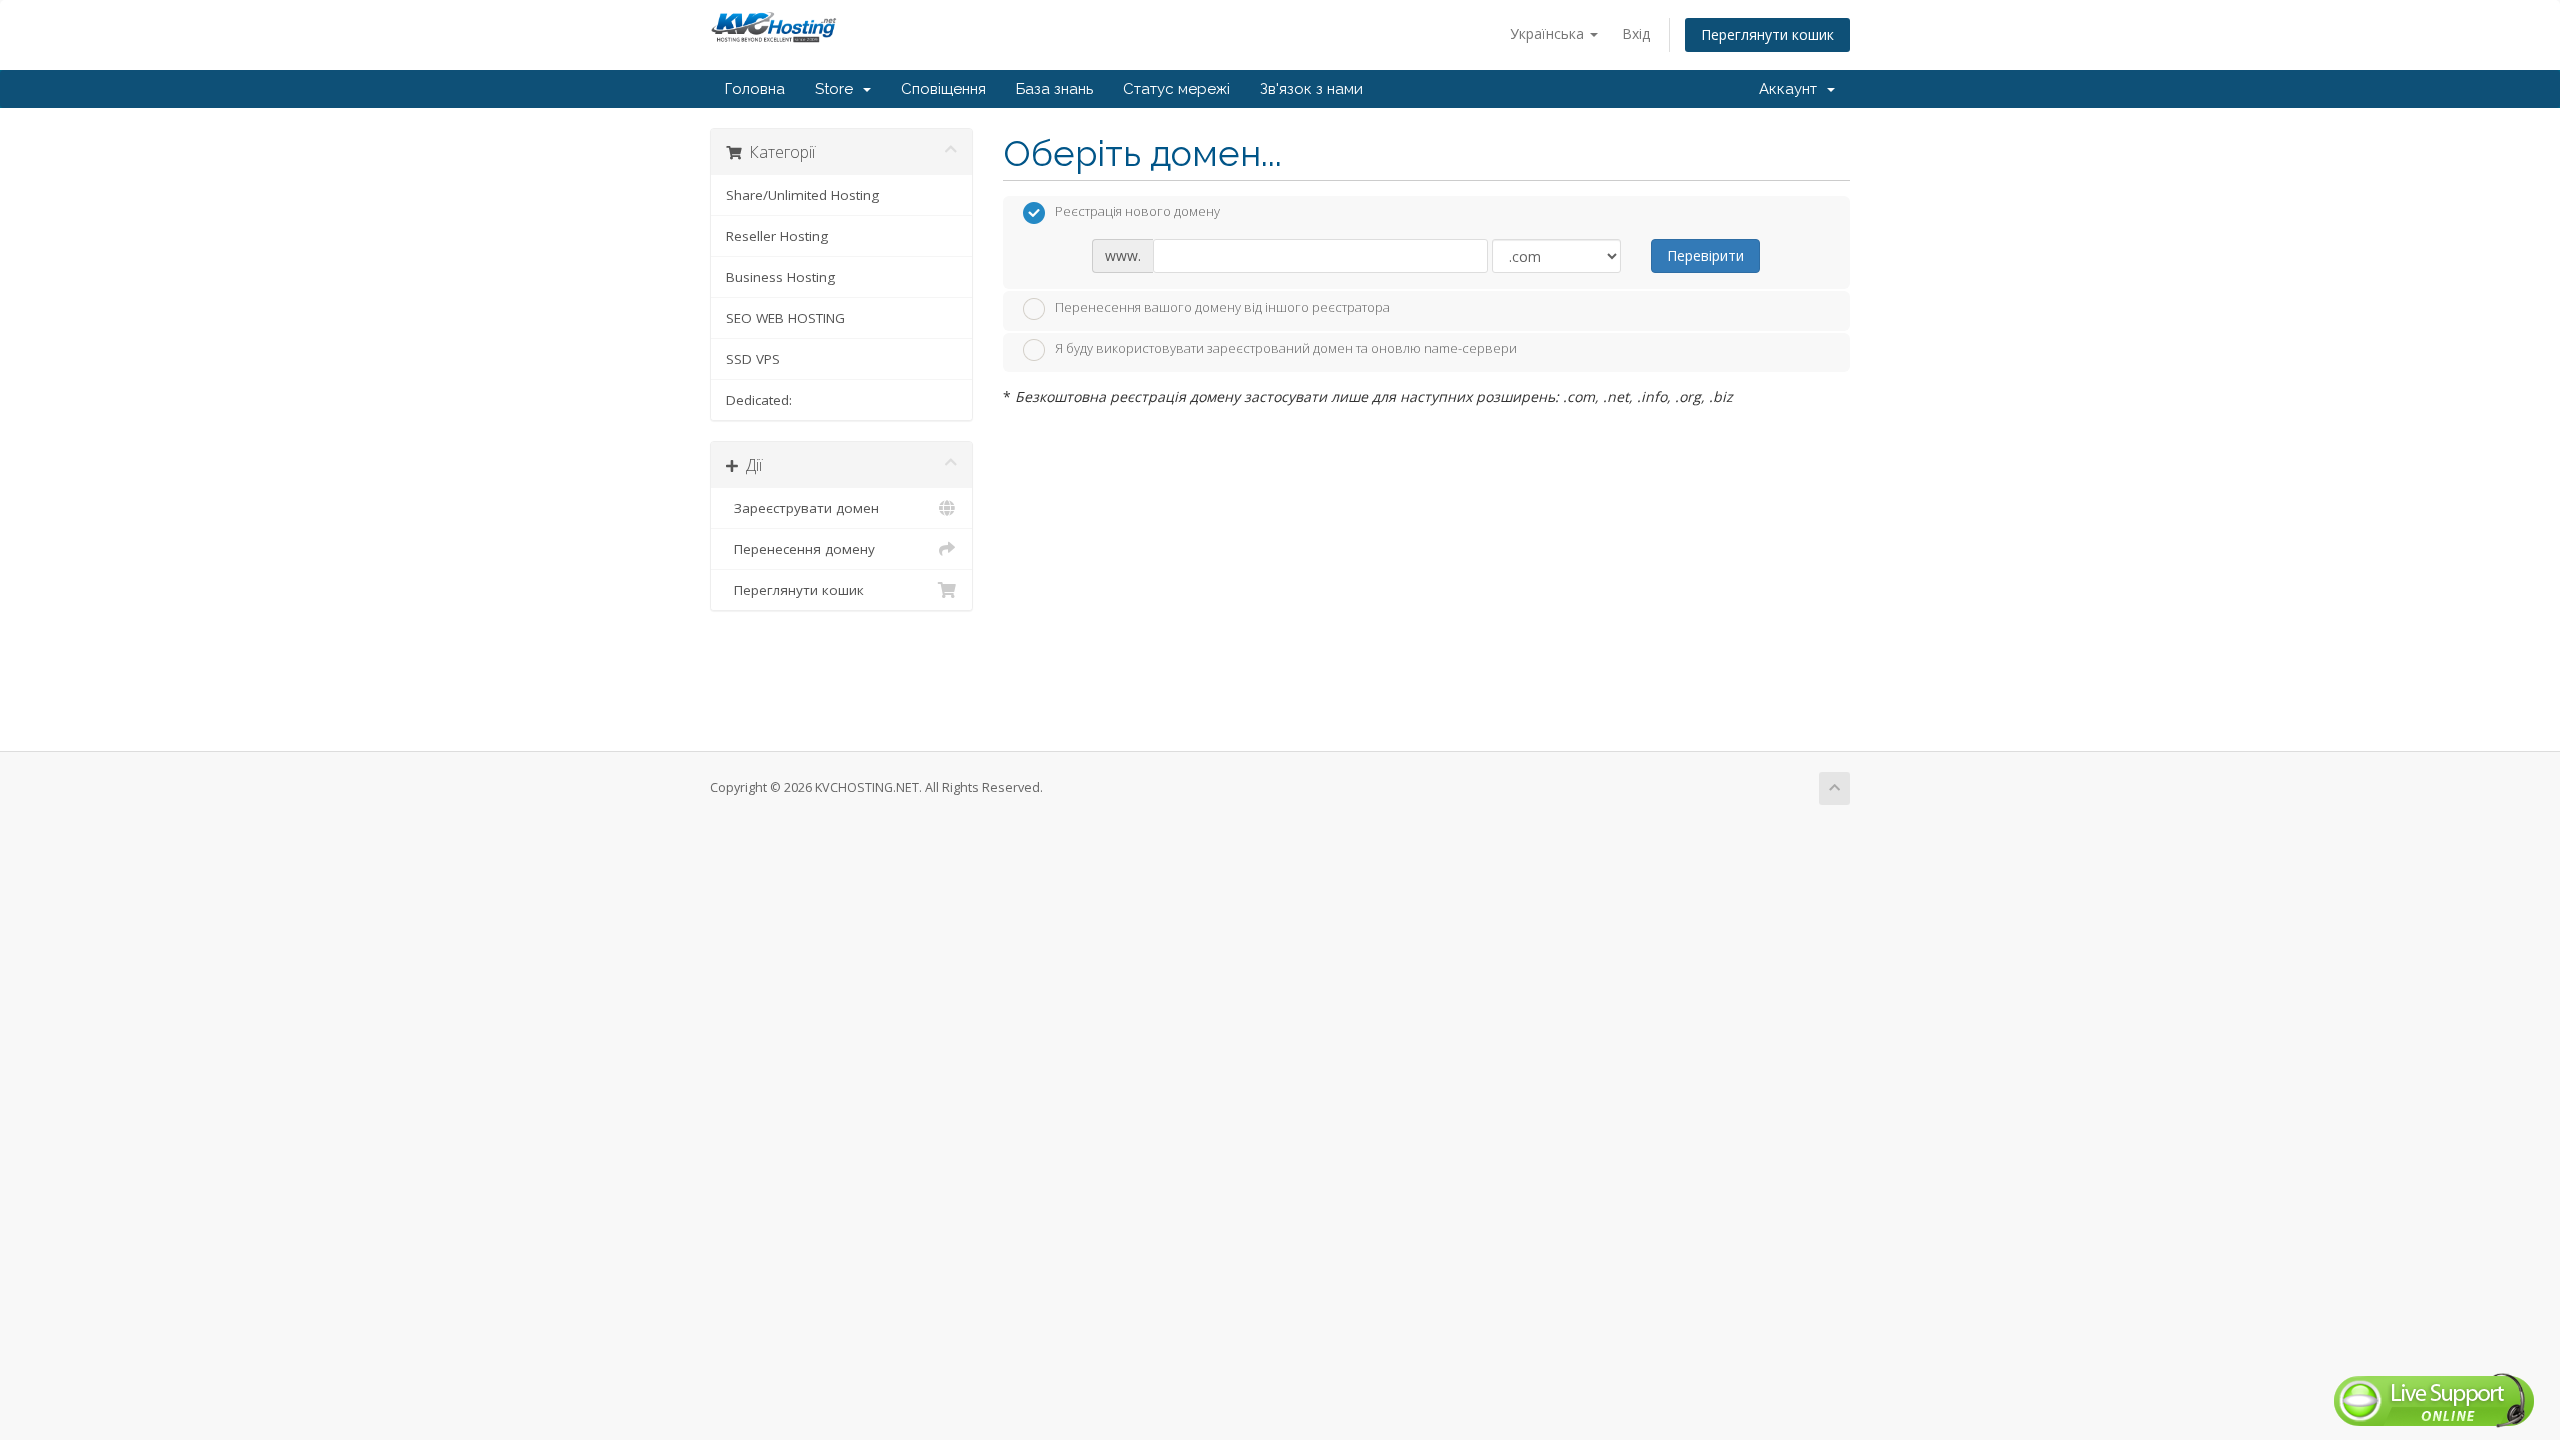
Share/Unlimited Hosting (802, 195)
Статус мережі (1176, 89)
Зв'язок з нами (1311, 89)
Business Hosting (780, 277)
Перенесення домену (800, 549)
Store (838, 89)
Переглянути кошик (1767, 34)
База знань (1054, 89)
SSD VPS (753, 359)
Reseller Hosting (777, 236)
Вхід (1636, 33)
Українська (1549, 33)
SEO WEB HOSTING (785, 318)
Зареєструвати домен (802, 508)
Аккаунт (1792, 89)
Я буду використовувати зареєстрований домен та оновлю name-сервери (1286, 349)
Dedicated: (759, 400)
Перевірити (1705, 255)
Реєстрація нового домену (1137, 212)
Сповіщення (943, 89)
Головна (755, 89)
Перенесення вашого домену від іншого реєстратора (1222, 307)
